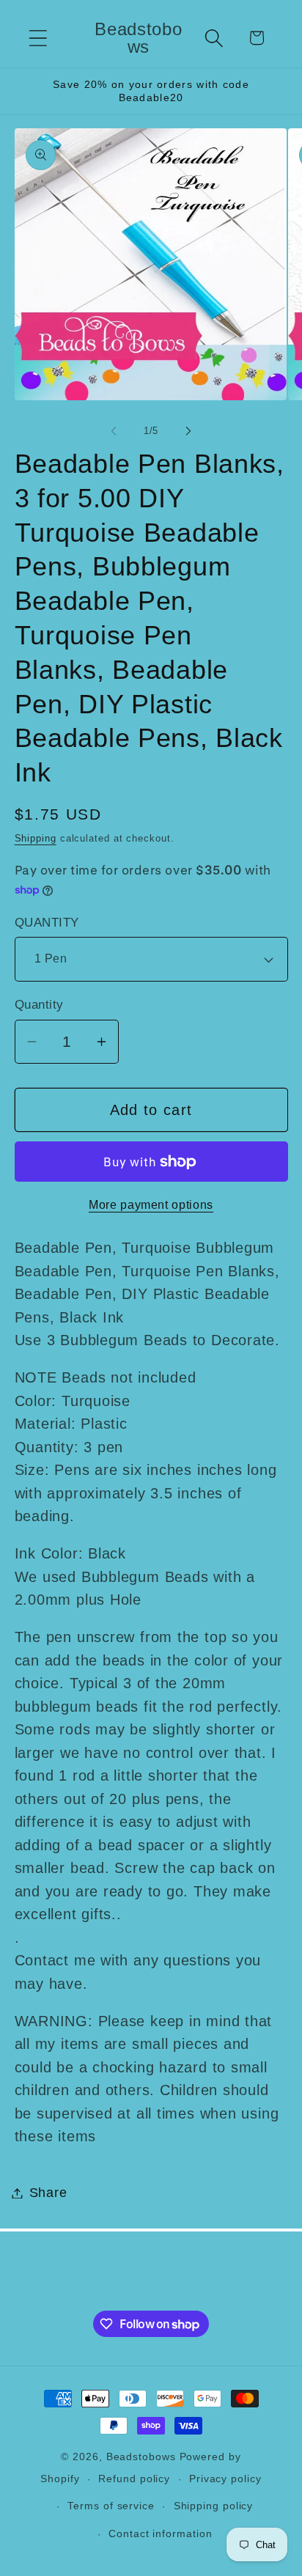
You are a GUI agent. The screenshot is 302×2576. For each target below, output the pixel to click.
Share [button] (48, 2193)
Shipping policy (214, 2506)
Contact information (160, 2533)
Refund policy (134, 2479)
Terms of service (111, 2506)
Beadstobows (141, 2457)
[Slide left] (114, 431)
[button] (38, 38)
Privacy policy (225, 2479)
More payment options (151, 1205)
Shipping (36, 838)
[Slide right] (188, 431)
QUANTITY (47, 923)
